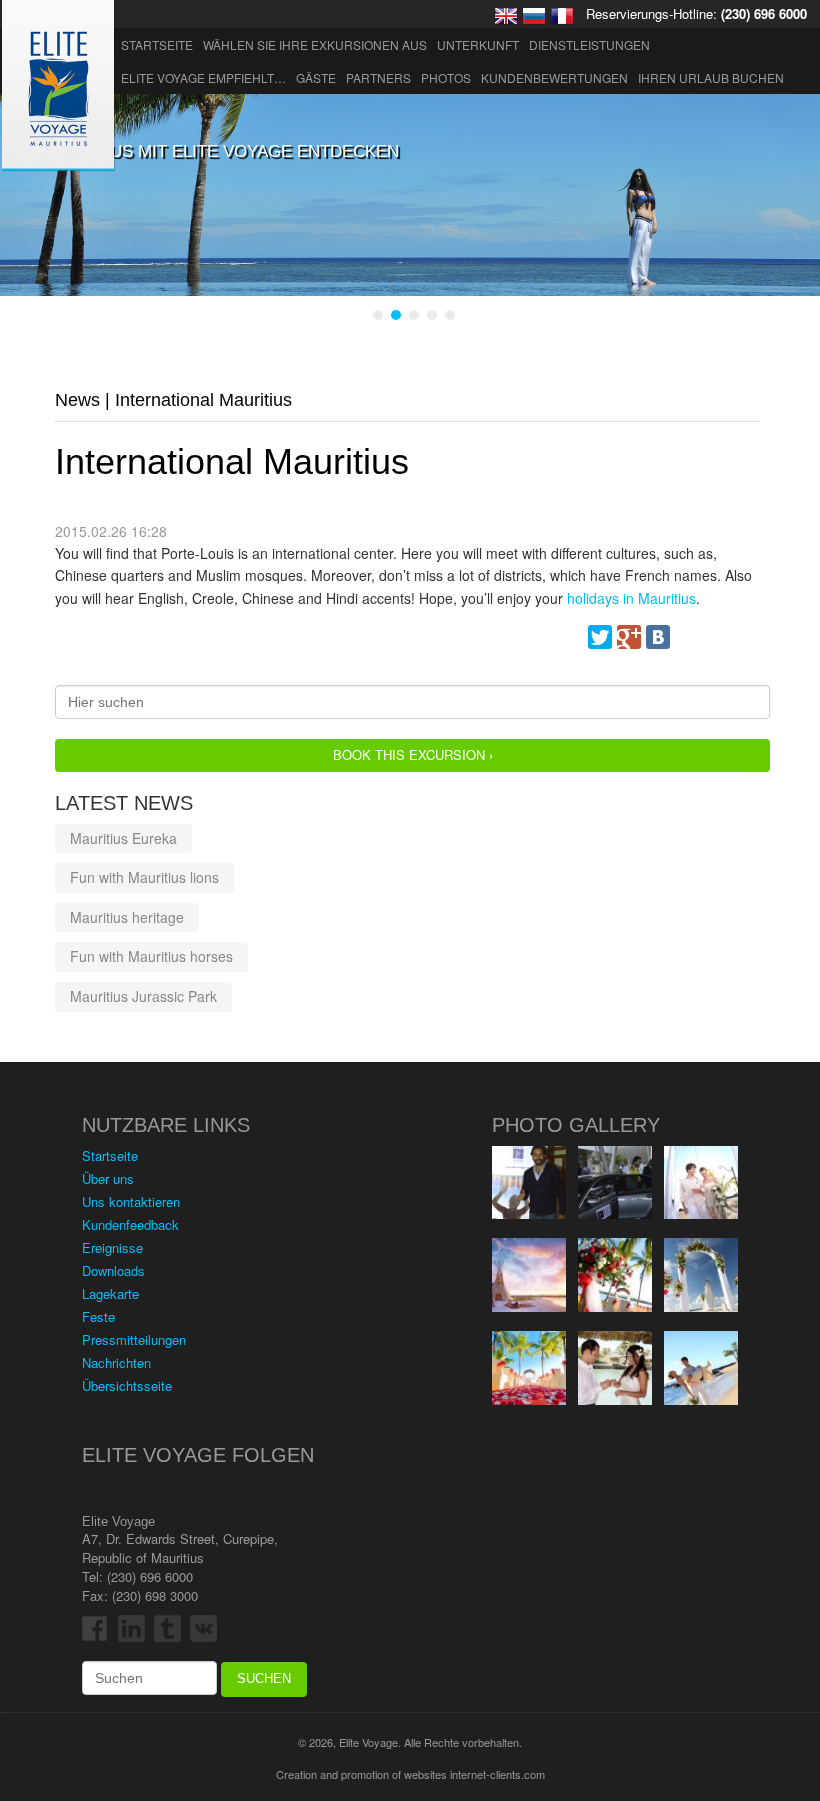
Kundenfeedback (130, 1224)
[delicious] (716, 637)
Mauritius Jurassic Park (143, 996)
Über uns (108, 1178)
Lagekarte (110, 1293)
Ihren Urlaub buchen (711, 77)
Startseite (157, 44)
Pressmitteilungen (134, 1339)
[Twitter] (600, 637)
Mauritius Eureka (123, 838)
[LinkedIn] (745, 637)
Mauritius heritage (127, 917)
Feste (98, 1316)
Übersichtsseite (127, 1385)
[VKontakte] (658, 637)
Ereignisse (112, 1247)
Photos (446, 77)
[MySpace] (687, 637)
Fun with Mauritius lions (144, 877)
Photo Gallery (576, 1125)
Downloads (113, 1270)
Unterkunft (478, 44)
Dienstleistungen (589, 44)
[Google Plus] (629, 637)
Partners (378, 77)
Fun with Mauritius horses (151, 956)
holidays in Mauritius (631, 598)
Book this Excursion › (413, 754)
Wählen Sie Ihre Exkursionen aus (315, 44)
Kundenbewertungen (554, 77)
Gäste (316, 77)
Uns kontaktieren (131, 1201)
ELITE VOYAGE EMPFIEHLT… (203, 77)
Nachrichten (116, 1362)
